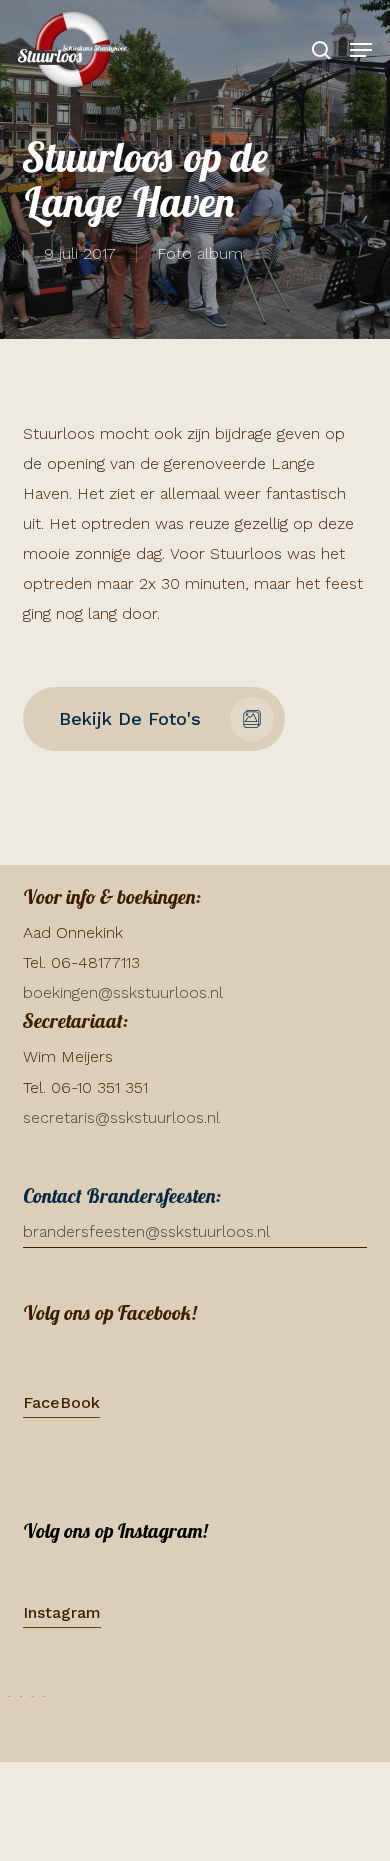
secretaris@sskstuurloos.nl (121, 1117)
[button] (361, 50)
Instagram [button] (62, 1612)
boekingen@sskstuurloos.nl (123, 992)
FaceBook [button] (61, 1402)
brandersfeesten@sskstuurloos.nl (146, 1231)
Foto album (200, 253)
